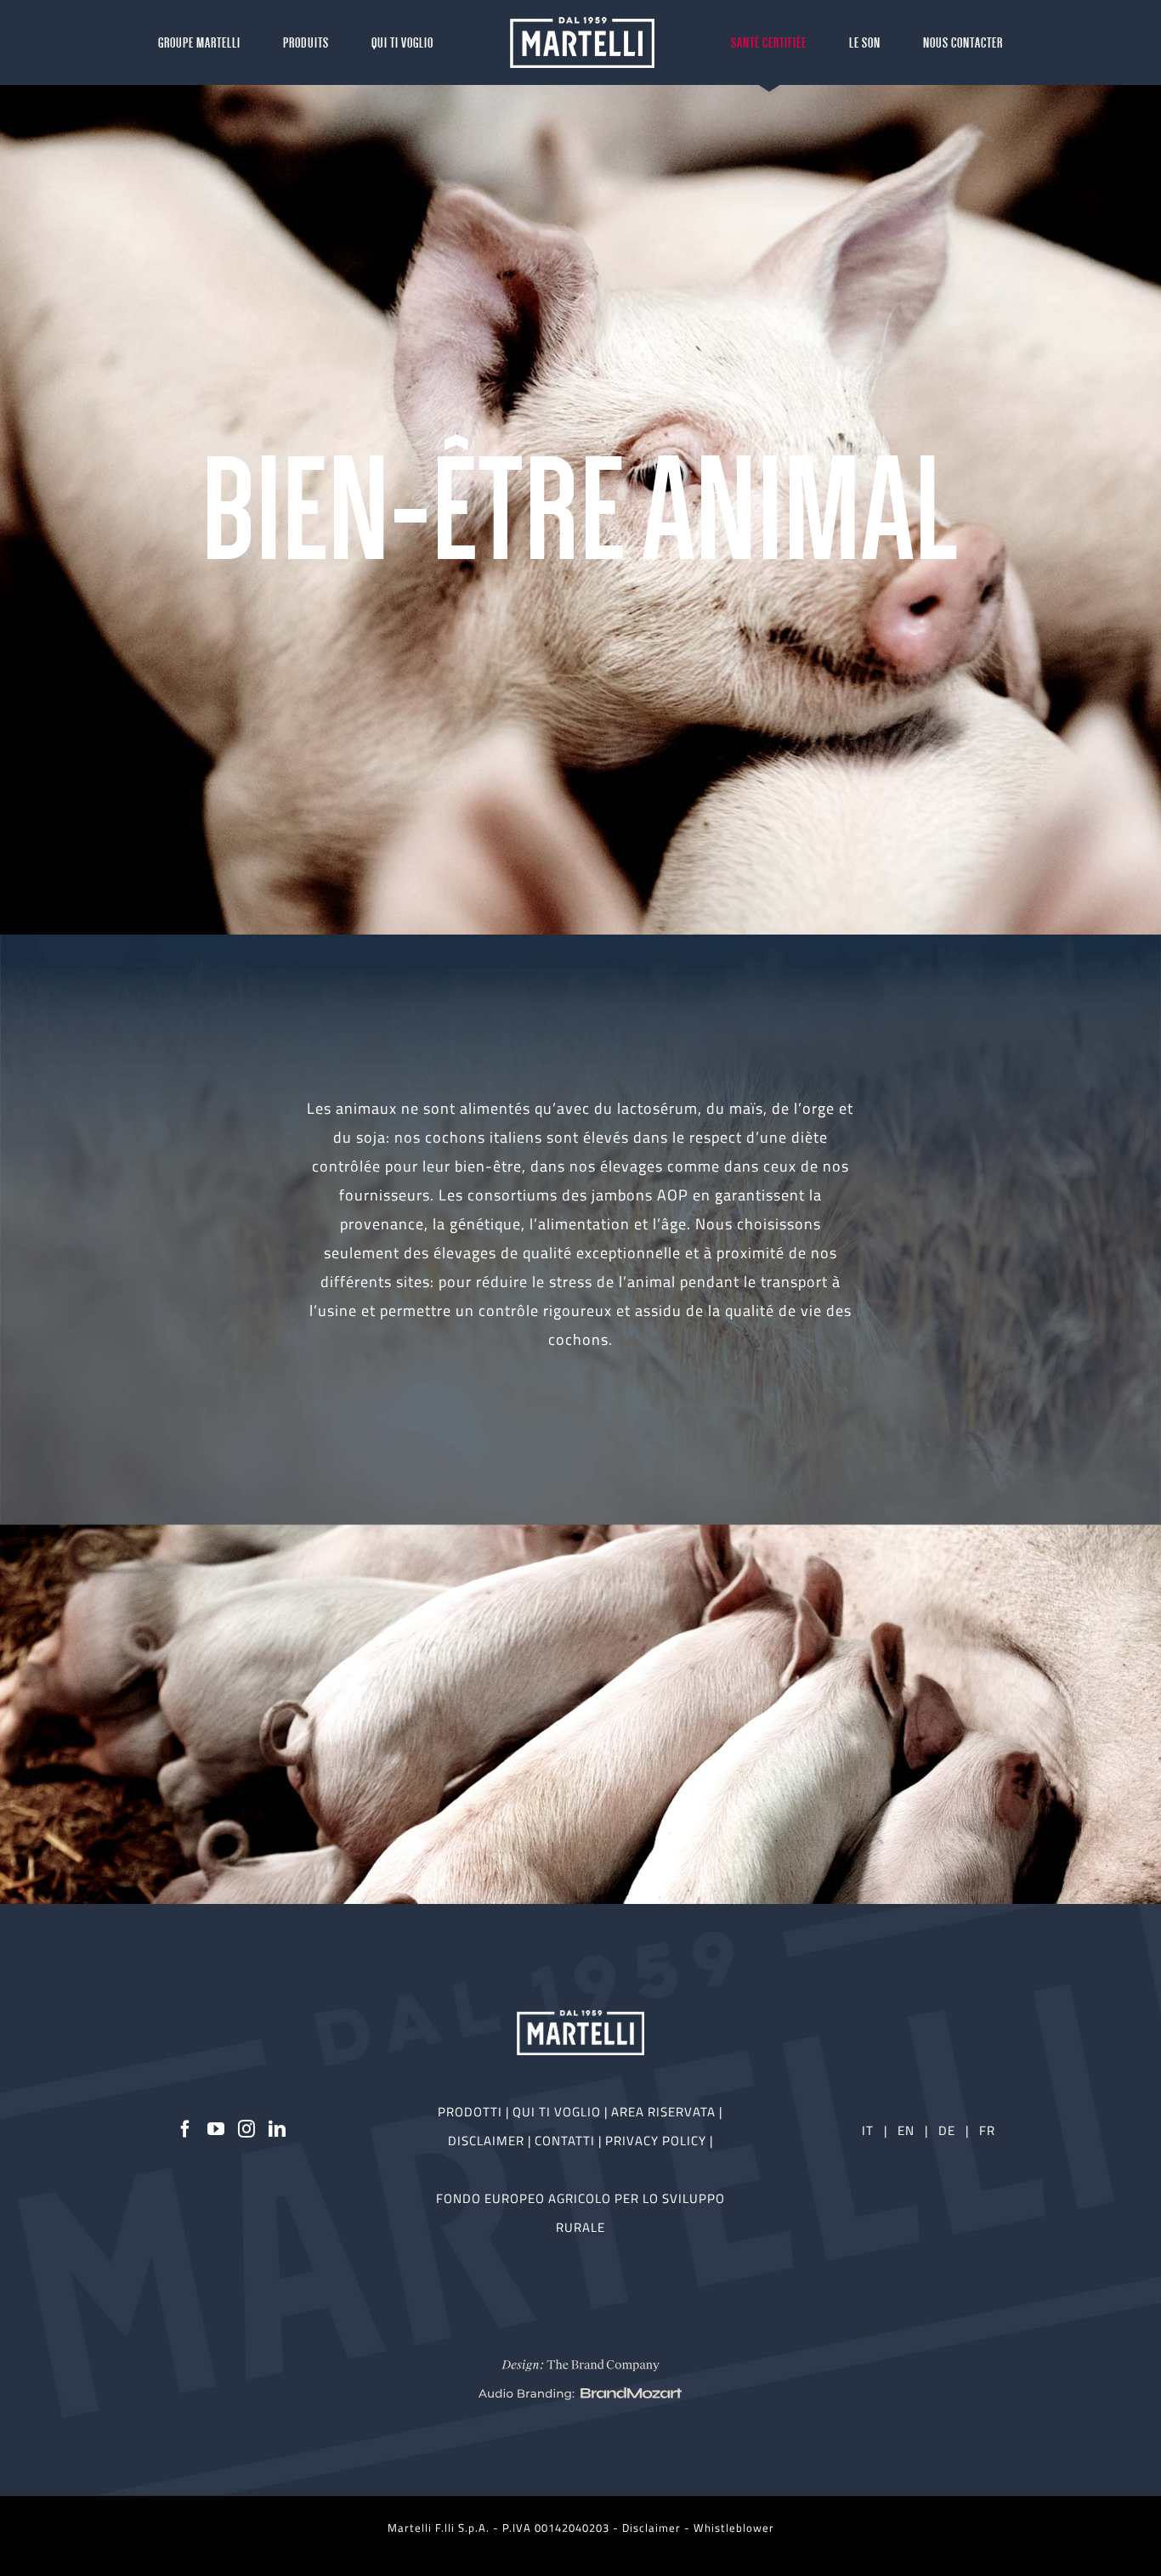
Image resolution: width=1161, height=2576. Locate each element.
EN (906, 2130)
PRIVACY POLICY (657, 2141)
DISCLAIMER (488, 2141)
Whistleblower (734, 2528)
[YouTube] (216, 2129)
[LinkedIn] (278, 2129)
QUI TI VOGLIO (557, 2112)
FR (987, 2130)
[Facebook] (186, 2129)
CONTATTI (566, 2141)
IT (868, 2130)
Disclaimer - (658, 2528)
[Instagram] (247, 2129)
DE (949, 2130)
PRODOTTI (470, 2112)
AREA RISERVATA (665, 2112)
